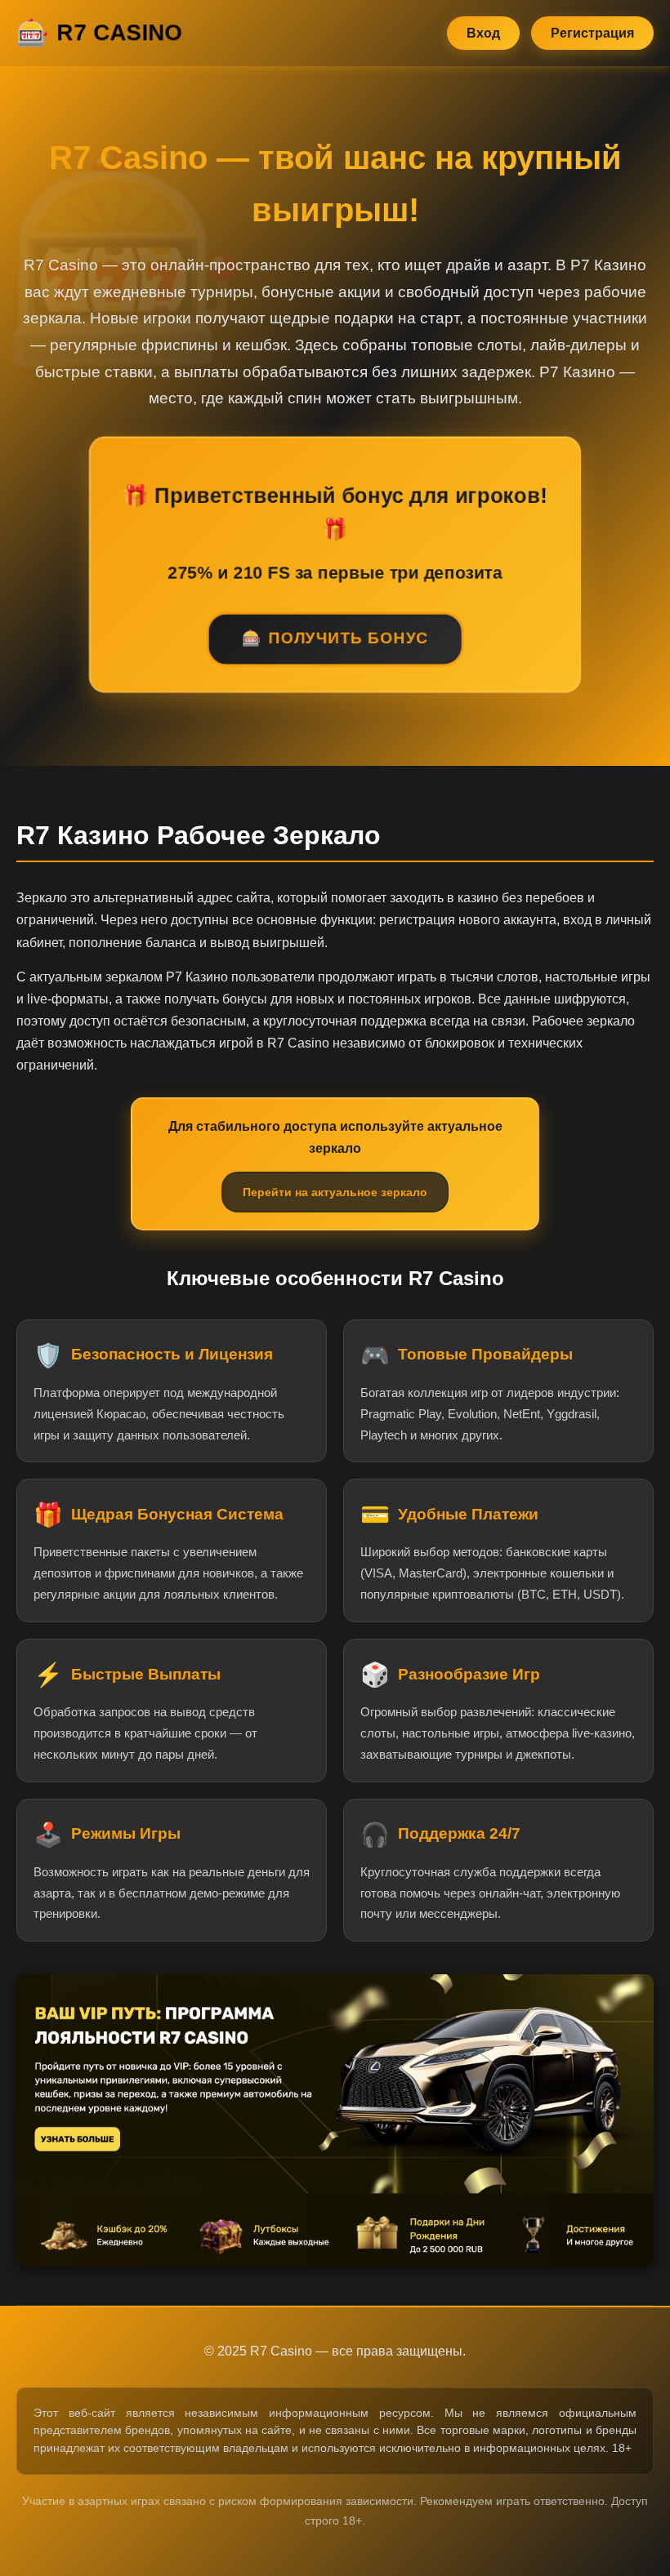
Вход (483, 33)
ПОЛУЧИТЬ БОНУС (348, 640)
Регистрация (592, 33)
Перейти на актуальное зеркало (335, 1192)
